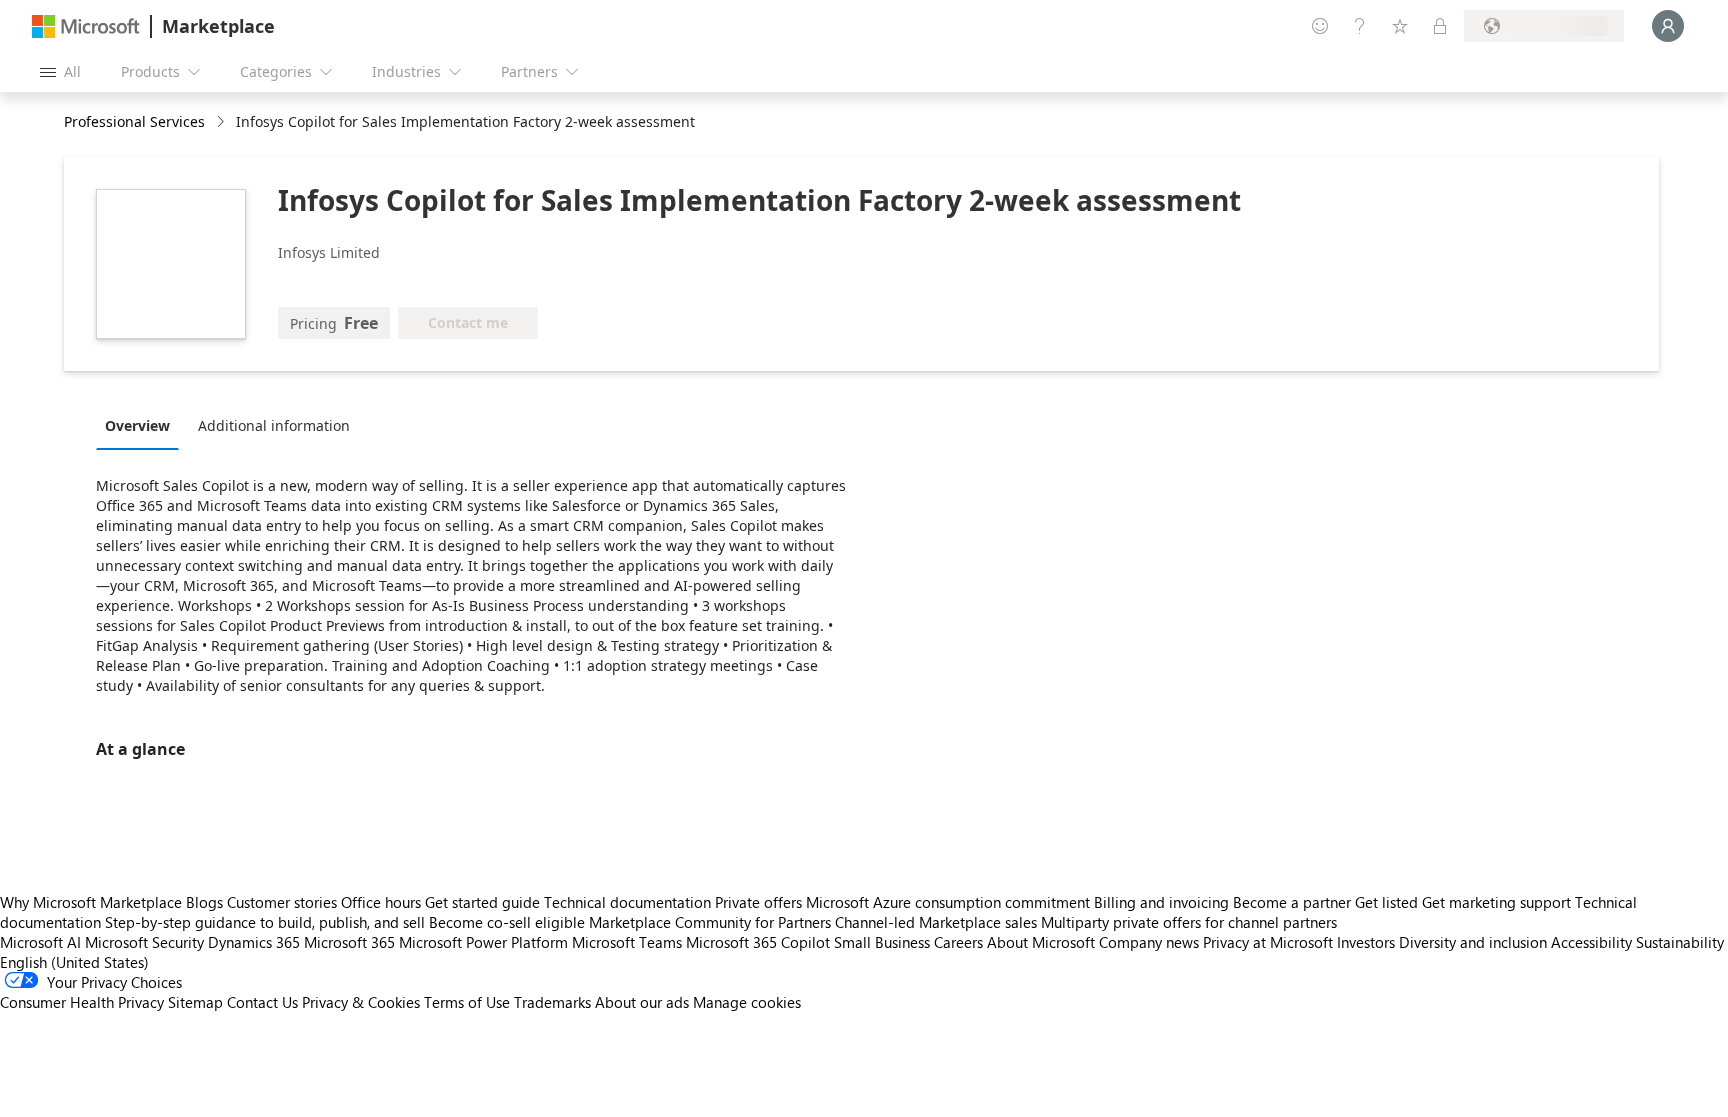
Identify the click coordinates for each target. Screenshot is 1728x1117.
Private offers (758, 902)
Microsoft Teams (627, 942)
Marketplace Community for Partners (710, 922)
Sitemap (195, 1002)
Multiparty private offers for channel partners (1189, 922)
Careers (958, 942)
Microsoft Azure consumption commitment (950, 902)
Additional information (274, 425)
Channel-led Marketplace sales (936, 922)
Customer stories (282, 902)
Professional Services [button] (134, 121)
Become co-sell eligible (507, 922)
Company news (1149, 942)
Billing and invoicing (1161, 902)
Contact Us (262, 1002)
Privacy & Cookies (361, 1002)
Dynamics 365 (254, 942)
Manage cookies (747, 1002)
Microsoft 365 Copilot (758, 942)
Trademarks (552, 1002)
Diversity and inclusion (1473, 942)
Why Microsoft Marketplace (91, 902)
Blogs (204, 902)
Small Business (882, 942)
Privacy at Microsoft (1268, 942)
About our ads (642, 1002)
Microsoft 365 (349, 942)
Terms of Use (467, 1002)
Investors (1366, 942)
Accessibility (1591, 942)
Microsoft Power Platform (483, 942)
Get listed (1386, 902)
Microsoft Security (144, 942)
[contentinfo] (222, 122)
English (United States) (74, 962)
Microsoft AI (40, 942)
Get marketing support (1496, 902)
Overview (137, 425)
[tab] (142, 425)
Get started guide (482, 902)
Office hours (381, 902)
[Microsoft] (86, 26)
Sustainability (1680, 942)
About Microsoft (1041, 942)
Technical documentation (627, 902)
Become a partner (1292, 902)
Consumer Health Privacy (82, 1002)
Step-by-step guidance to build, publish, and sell (265, 922)
